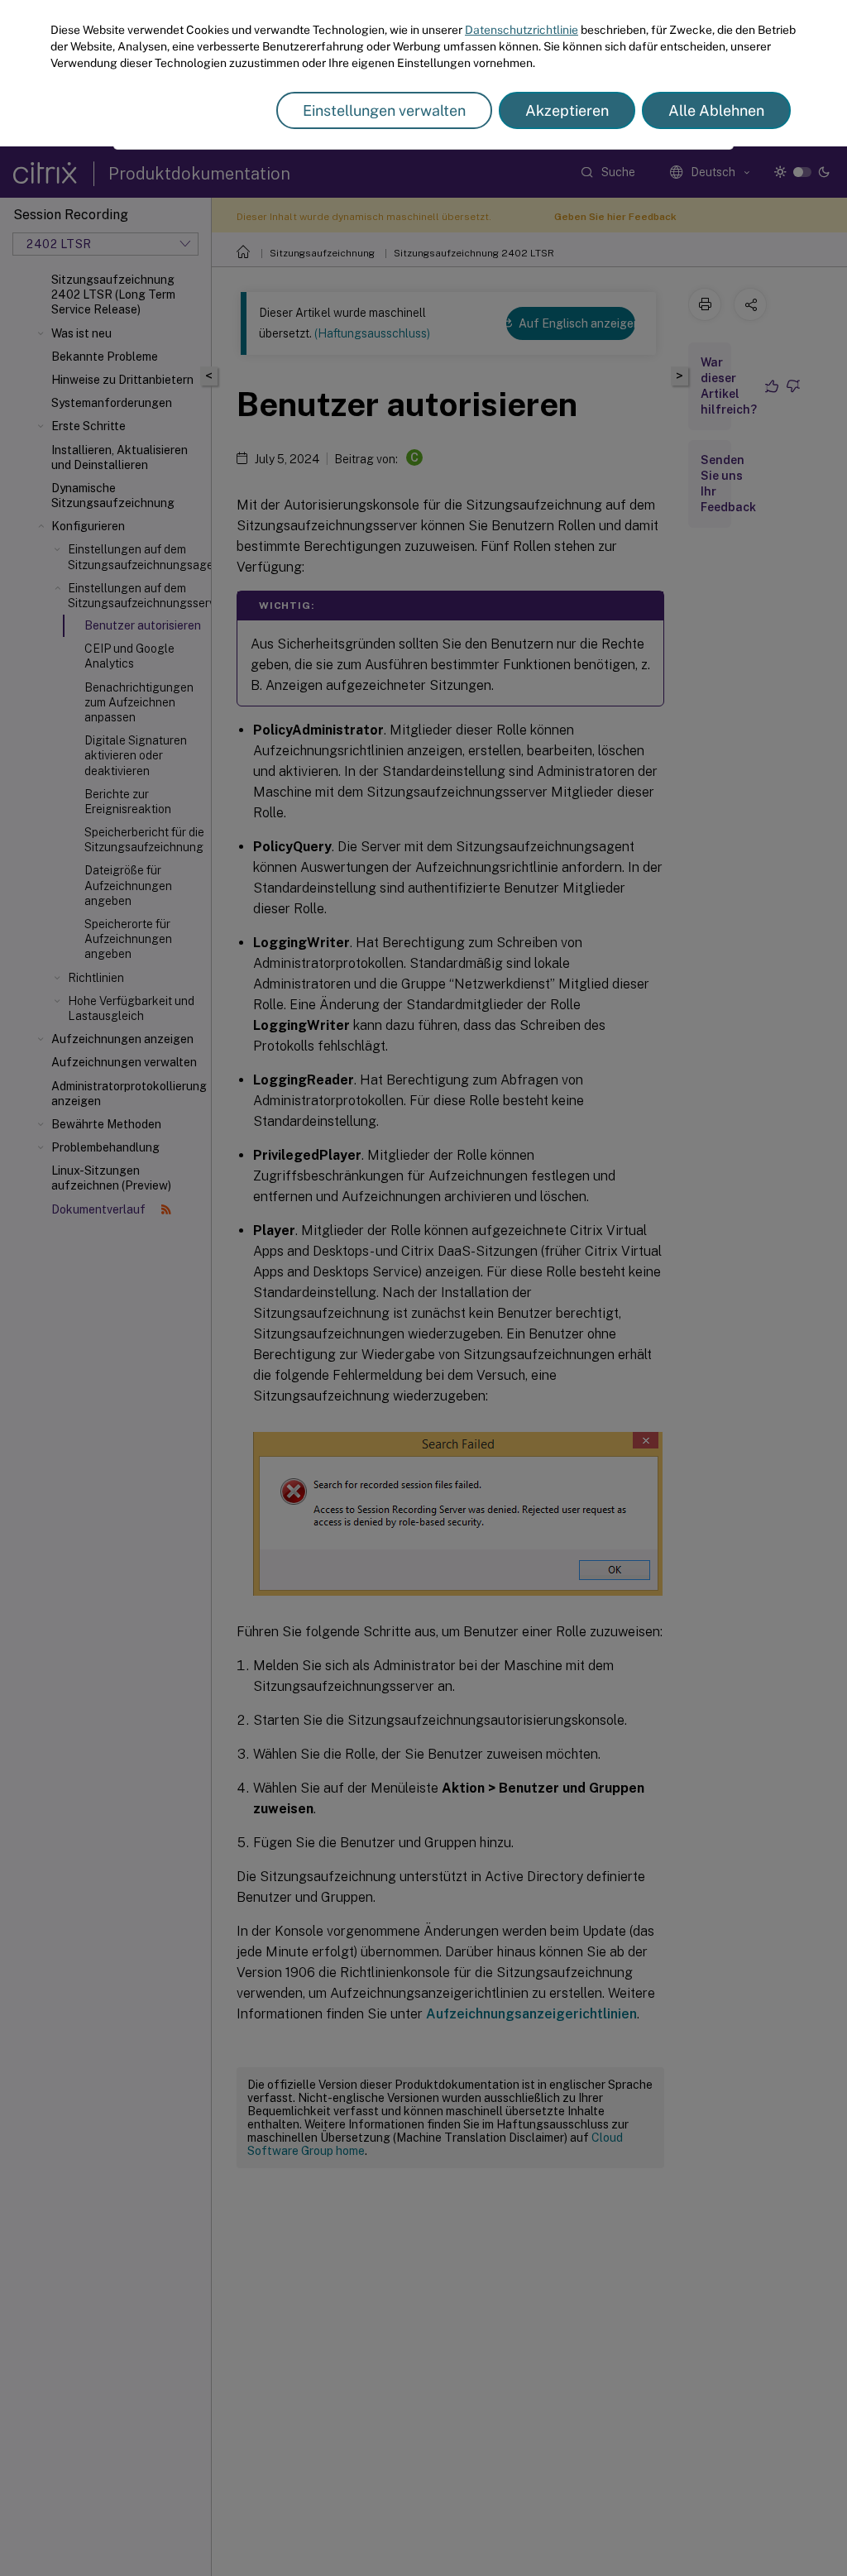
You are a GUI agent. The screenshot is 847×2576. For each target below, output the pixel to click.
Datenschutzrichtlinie (522, 30)
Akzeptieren (567, 110)
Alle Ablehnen (716, 110)
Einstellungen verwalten (384, 110)
